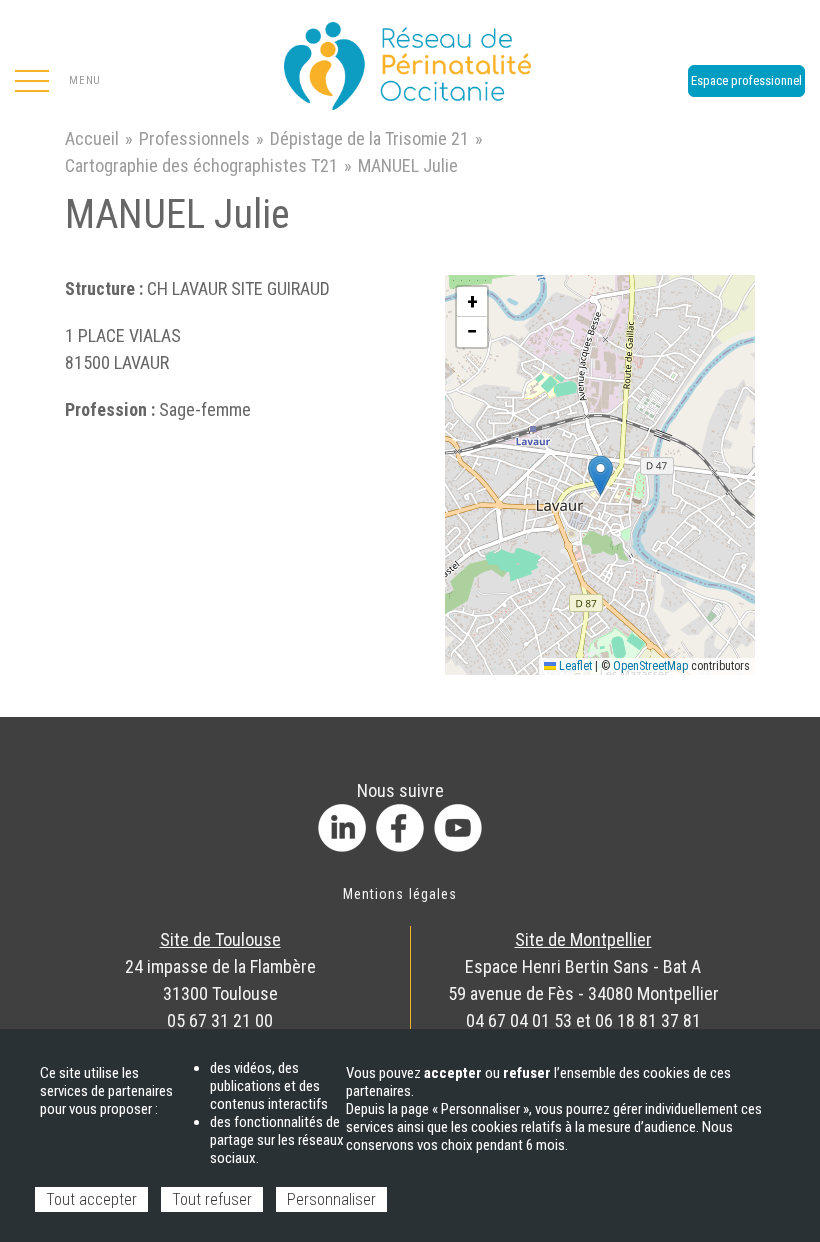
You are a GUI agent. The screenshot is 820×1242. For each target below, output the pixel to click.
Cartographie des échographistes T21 (201, 165)
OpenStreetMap (650, 666)
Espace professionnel (746, 80)
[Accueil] (410, 60)
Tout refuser (212, 1199)
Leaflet (574, 666)
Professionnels (194, 138)
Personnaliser (331, 1199)
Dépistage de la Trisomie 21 (369, 138)
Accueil (92, 138)
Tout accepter (91, 1199)
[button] (600, 475)
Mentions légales (400, 894)
